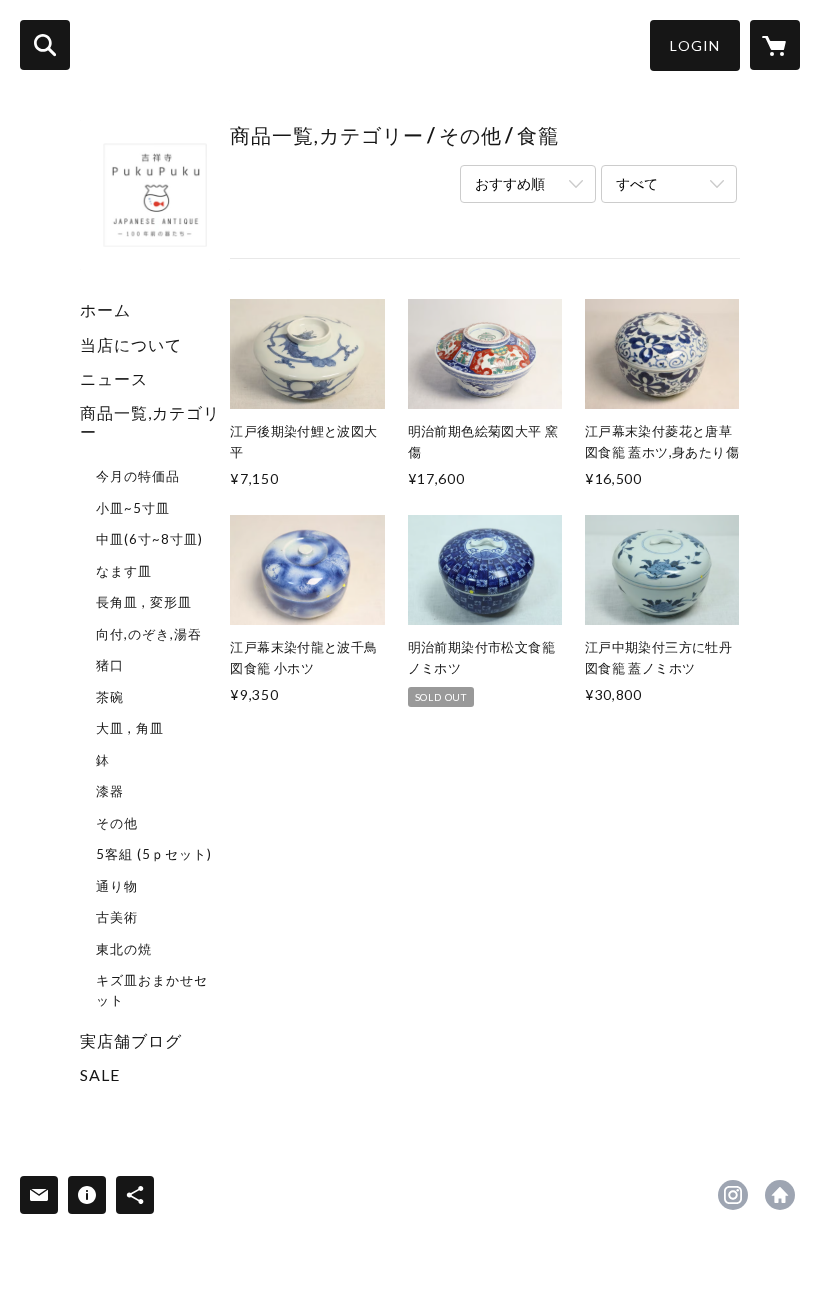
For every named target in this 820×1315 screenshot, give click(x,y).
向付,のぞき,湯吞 (149, 634)
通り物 (117, 886)
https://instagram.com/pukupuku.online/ (733, 1195)
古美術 (117, 917)
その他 (117, 823)
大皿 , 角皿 (130, 728)
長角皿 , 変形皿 (144, 602)
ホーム (105, 309)
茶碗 (110, 697)
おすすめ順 (510, 183)
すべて (637, 183)
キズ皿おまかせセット (152, 990)
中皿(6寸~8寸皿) (149, 539)
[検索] (45, 45)
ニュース (114, 378)
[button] (695, 45)
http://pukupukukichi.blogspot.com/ (780, 1195)
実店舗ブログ (131, 1040)
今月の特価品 (138, 476)
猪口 (110, 665)
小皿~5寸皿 (133, 508)
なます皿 (124, 571)
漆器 (110, 791)
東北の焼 (124, 949)
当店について (131, 344)
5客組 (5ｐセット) (154, 854)
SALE (100, 1074)
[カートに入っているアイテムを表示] (775, 45)
